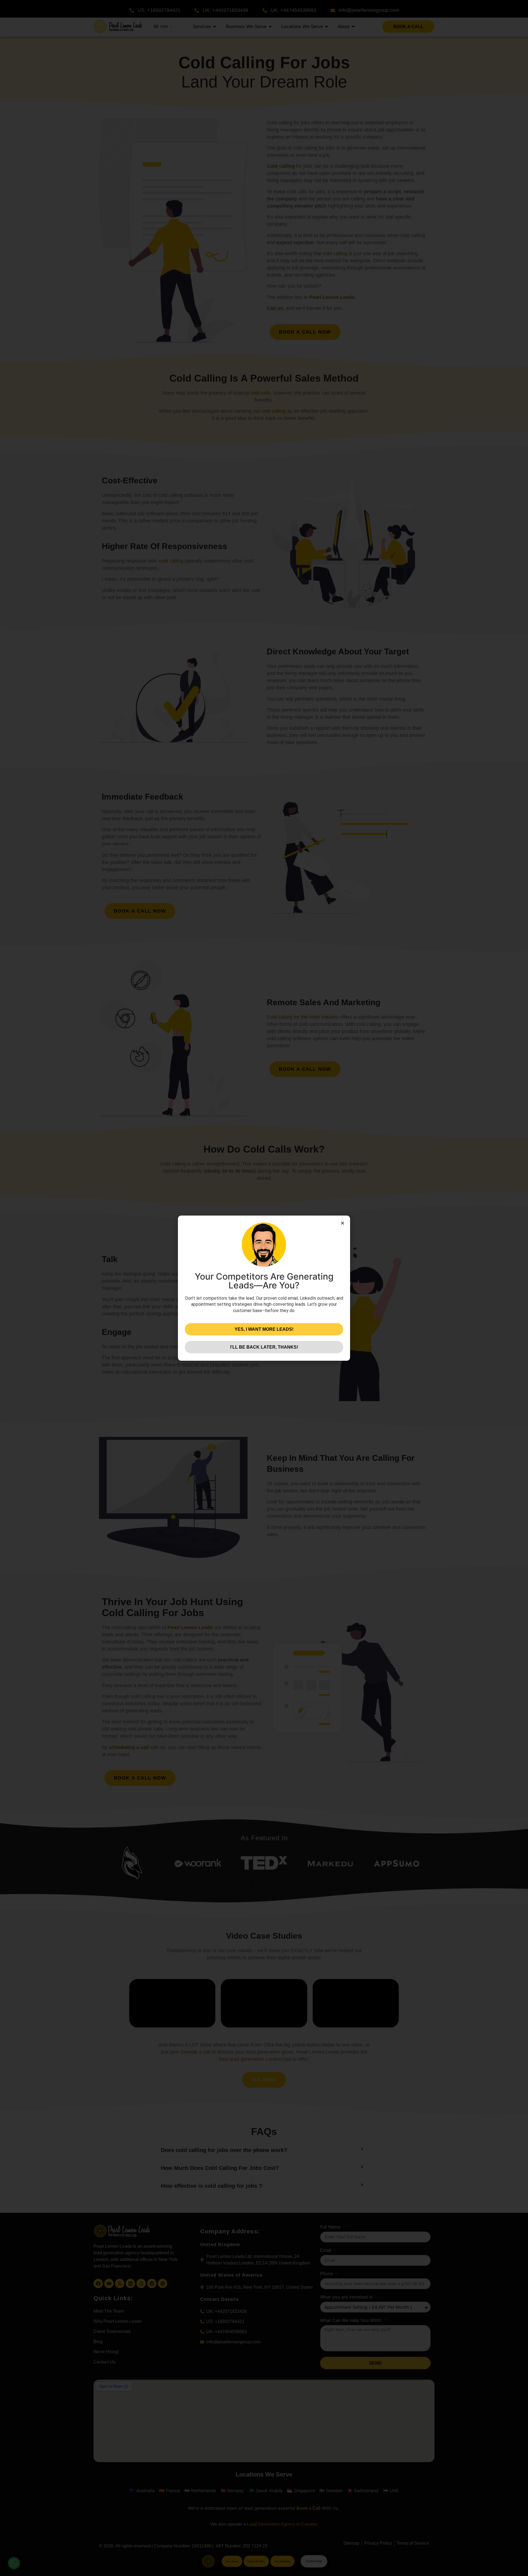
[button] (343, 1223)
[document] (264, 1288)
